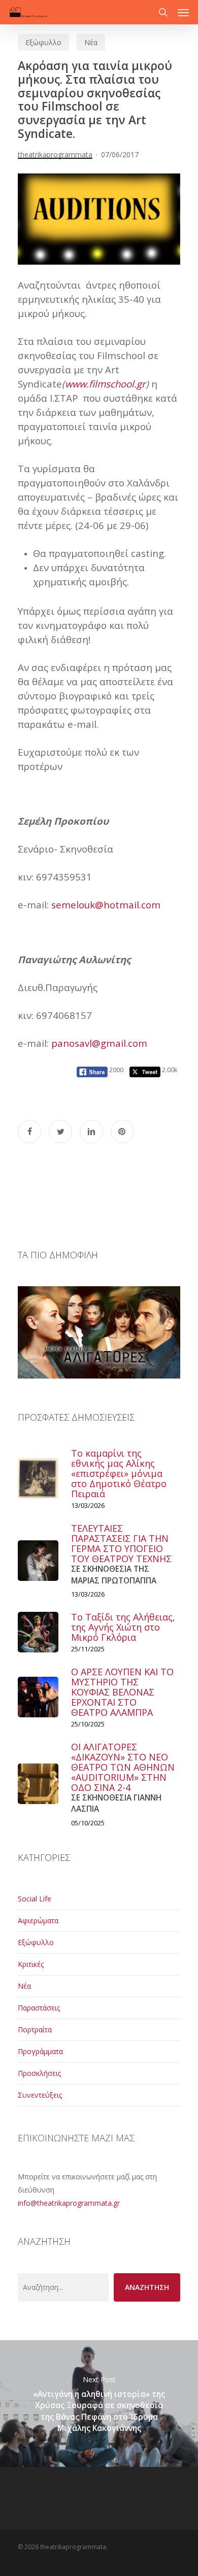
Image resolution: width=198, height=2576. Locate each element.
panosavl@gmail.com (99, 1043)
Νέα (91, 42)
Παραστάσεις (39, 2008)
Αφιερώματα (38, 1920)
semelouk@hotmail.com (106, 905)
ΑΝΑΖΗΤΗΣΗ (147, 2287)
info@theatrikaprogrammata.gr (69, 2203)
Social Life (35, 1899)
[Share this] (29, 1132)
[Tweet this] (60, 1132)
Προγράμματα (40, 2051)
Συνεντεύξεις (40, 2095)
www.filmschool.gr (105, 384)
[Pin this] (122, 1132)
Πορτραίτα (35, 2030)
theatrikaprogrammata (55, 154)
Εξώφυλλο (43, 42)
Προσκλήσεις (39, 2073)
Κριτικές (31, 1964)
